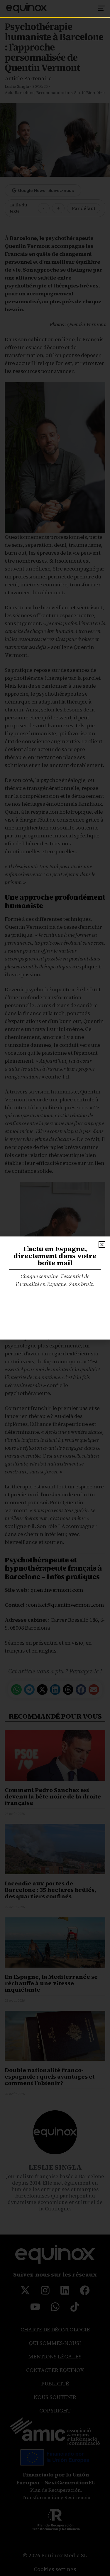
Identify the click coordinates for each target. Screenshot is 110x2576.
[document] (55, 1288)
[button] (102, 1245)
